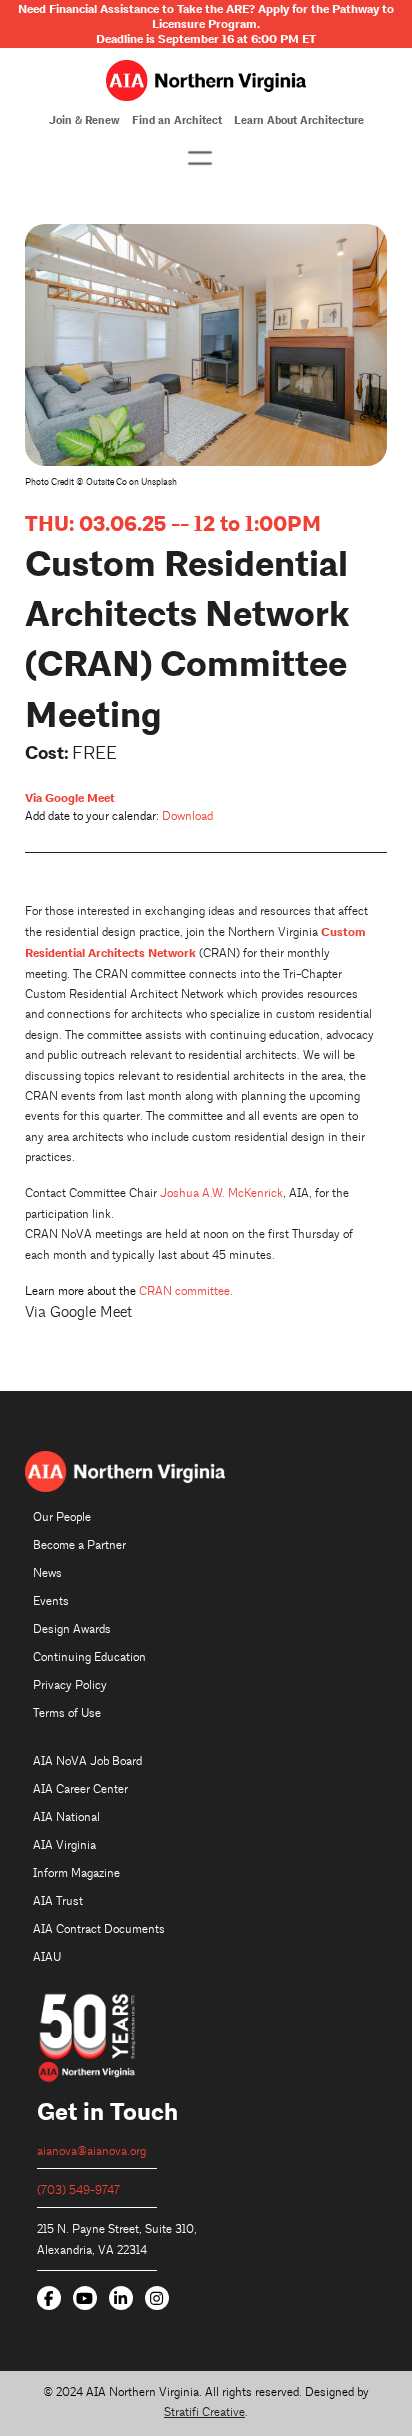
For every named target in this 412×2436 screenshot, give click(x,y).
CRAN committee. (186, 1291)
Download (187, 816)
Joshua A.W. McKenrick (221, 1193)
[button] (200, 158)
